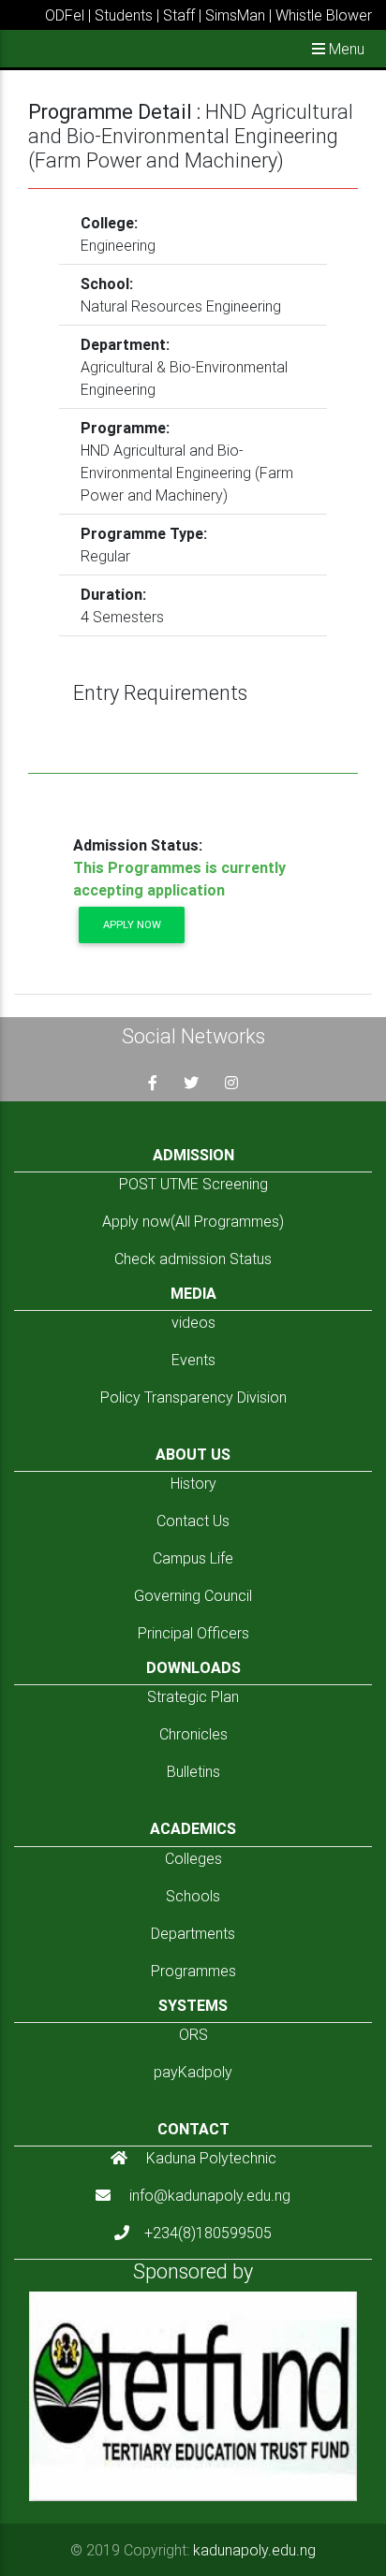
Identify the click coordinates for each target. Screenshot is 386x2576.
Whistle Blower (324, 15)
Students (124, 15)
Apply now (132, 924)
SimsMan (235, 15)
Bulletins (193, 1771)
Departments (193, 1933)
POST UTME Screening (193, 1184)
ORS (193, 2034)
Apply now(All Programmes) (193, 1221)
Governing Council (193, 1595)
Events (193, 1360)
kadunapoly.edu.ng (254, 2550)
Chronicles (193, 1734)
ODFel (65, 15)
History (193, 1483)
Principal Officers (193, 1633)
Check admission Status (193, 1259)
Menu (345, 49)
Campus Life (193, 1558)
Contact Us (193, 1521)
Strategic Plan (193, 1696)
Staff (179, 15)
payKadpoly (193, 2072)
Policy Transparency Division (193, 1397)
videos (193, 1322)
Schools (193, 1896)
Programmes (193, 1971)
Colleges (193, 1858)
